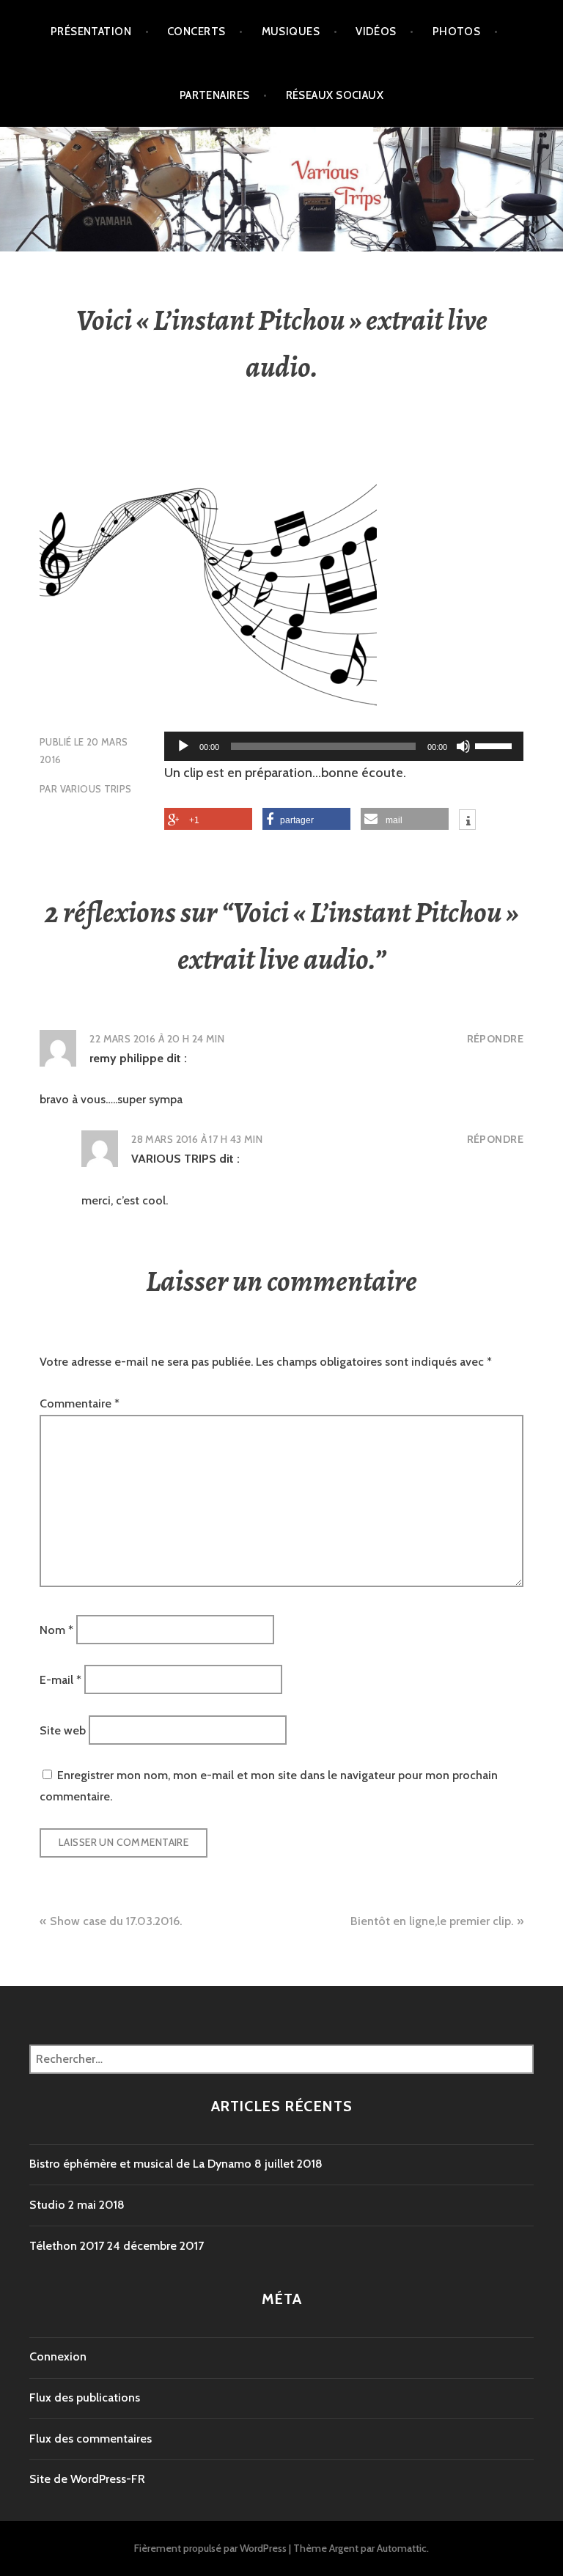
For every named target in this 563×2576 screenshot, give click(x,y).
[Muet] (463, 746)
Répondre (495, 1039)
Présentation (91, 32)
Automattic (402, 2548)
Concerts (196, 32)
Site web (63, 1730)
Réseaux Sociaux (335, 95)
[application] (344, 746)
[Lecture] (183, 746)
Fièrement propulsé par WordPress (210, 2548)
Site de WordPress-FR (87, 2479)
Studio (47, 2205)
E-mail (60, 1680)
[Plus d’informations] (467, 822)
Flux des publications (85, 2397)
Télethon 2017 (67, 2246)
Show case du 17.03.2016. (116, 1921)
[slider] (496, 745)
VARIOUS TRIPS (96, 789)
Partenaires (215, 95)
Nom (56, 1629)
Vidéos (376, 32)
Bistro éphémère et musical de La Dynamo (140, 2164)
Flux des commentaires (91, 2439)
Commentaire (80, 1403)
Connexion (58, 2356)
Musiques (291, 32)
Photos (457, 32)
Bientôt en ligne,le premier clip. (432, 1921)
